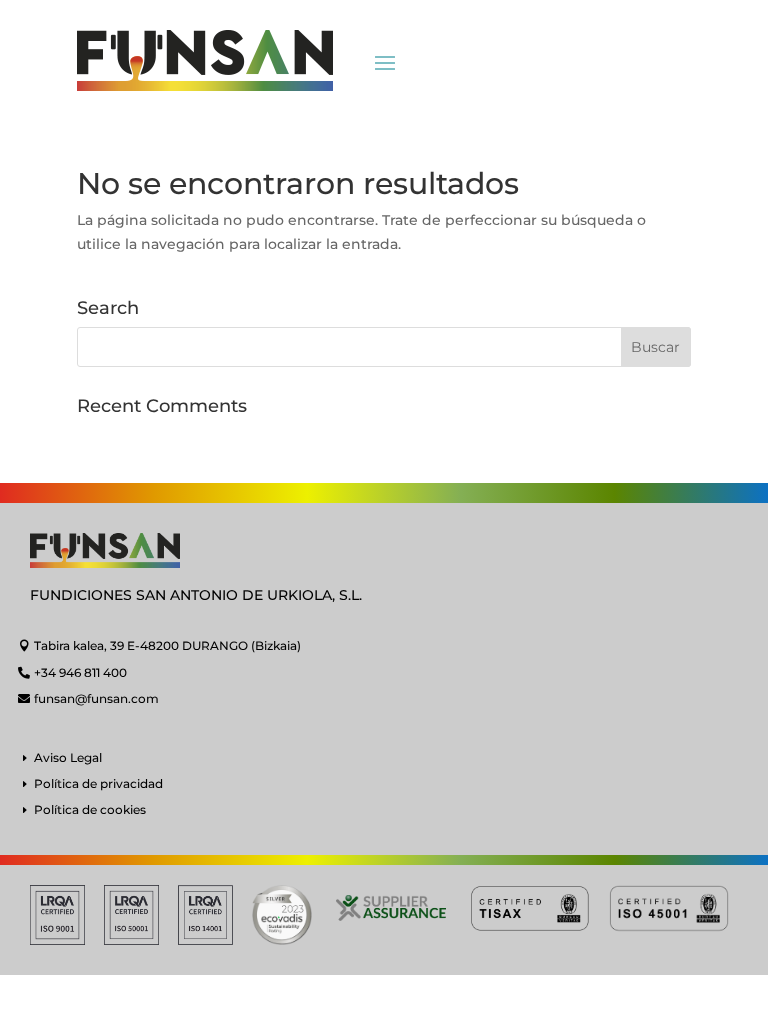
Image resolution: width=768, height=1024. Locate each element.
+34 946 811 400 (80, 672)
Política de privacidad (98, 783)
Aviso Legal (68, 757)
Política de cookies (90, 809)
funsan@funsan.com (96, 698)
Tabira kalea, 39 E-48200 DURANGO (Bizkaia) (167, 645)
